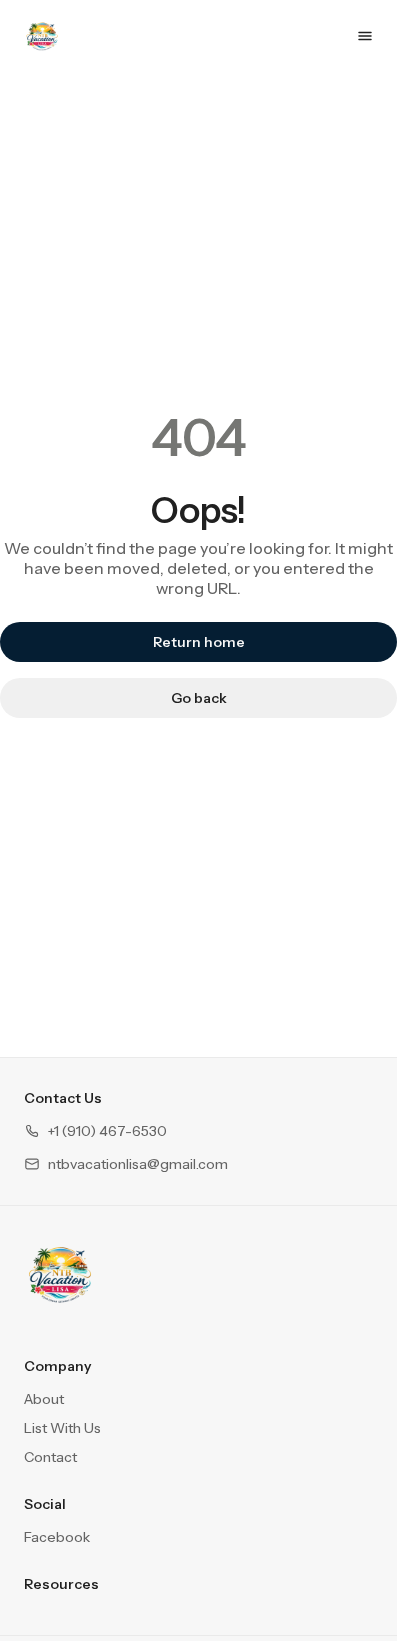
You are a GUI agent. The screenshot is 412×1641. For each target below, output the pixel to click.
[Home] (60, 1274)
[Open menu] (365, 36)
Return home (199, 642)
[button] (95, 1131)
